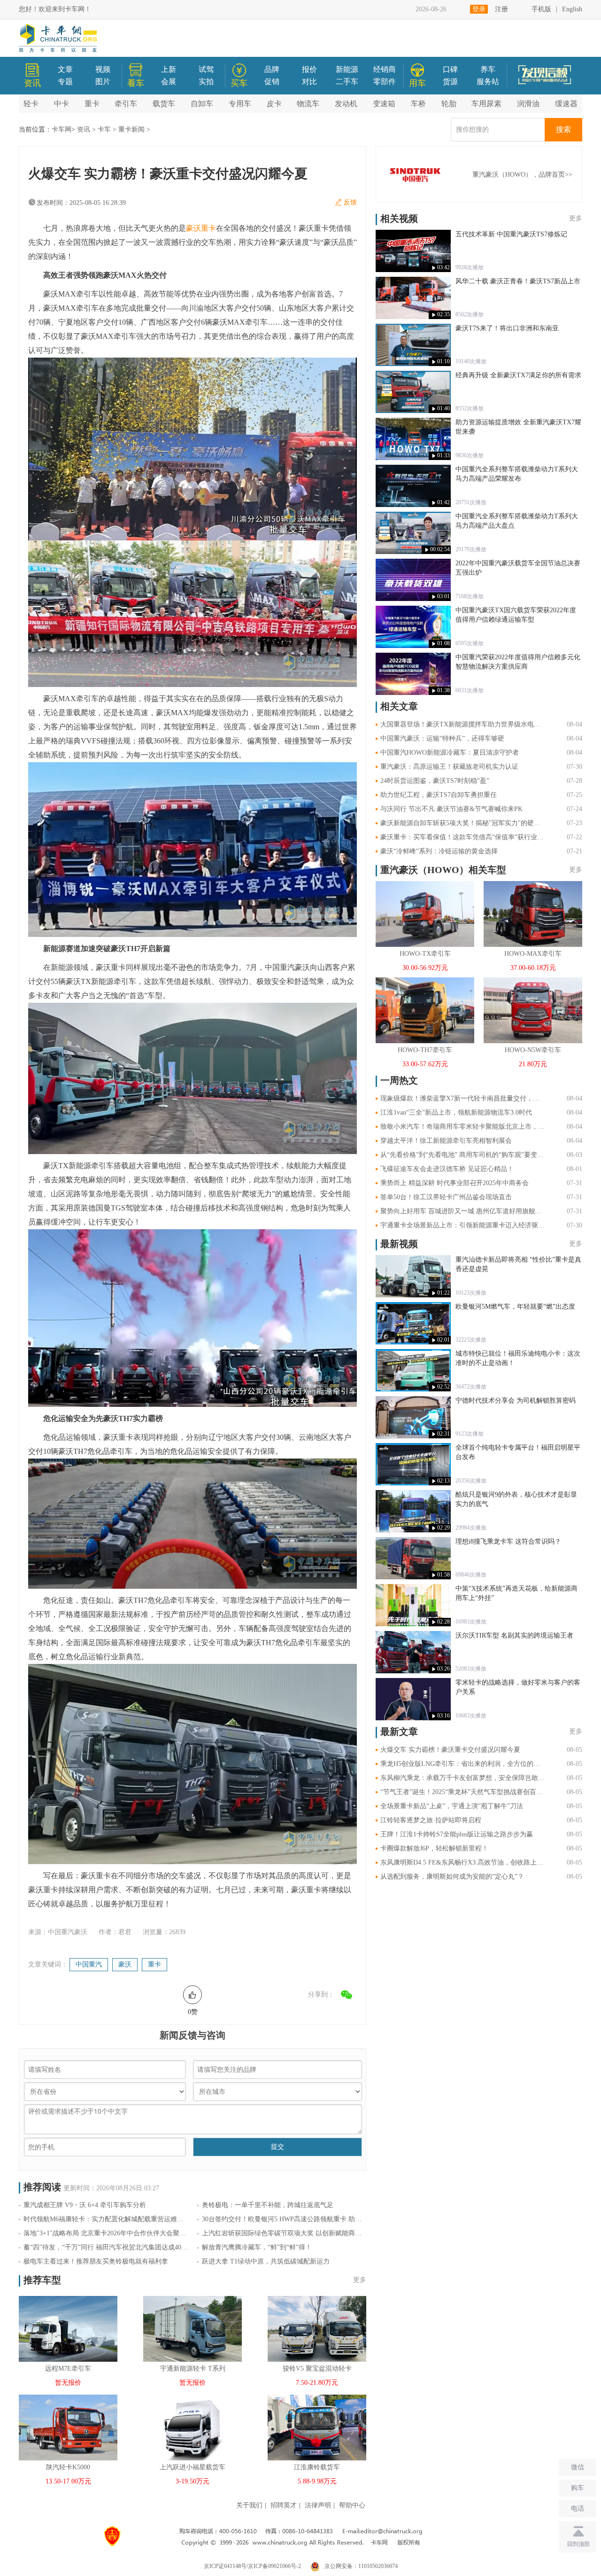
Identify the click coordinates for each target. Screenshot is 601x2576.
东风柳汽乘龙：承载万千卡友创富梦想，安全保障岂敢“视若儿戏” (462, 1778)
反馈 (350, 202)
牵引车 (126, 104)
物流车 (308, 104)
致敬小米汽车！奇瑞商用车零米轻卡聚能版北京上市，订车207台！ (462, 1127)
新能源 (347, 69)
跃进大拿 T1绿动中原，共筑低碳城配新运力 (266, 2261)
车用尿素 (486, 104)
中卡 (62, 104)
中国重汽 (89, 1964)
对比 (309, 82)
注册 (501, 9)
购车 (578, 2488)
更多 (360, 2280)
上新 (169, 69)
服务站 (488, 82)
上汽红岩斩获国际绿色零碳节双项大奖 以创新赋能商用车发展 (284, 2233)
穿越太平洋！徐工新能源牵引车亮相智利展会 (446, 1141)
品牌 (272, 69)
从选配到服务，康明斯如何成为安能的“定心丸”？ (452, 1877)
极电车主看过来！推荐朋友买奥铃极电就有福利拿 (96, 2261)
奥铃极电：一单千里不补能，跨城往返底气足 (268, 2205)
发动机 (346, 104)
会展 (169, 82)
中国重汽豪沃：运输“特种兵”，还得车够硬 (442, 738)
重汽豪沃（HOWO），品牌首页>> (522, 175)
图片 (103, 82)
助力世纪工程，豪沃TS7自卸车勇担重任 (439, 795)
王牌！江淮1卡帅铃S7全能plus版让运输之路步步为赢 (457, 1834)
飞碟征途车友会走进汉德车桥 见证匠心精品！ (447, 1169)
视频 (103, 69)
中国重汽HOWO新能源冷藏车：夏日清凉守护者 (450, 753)
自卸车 (202, 104)
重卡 (92, 104)
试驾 (206, 69)
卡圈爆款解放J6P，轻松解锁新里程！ (434, 1848)
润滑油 (528, 104)
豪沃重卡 (201, 228)
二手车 (347, 82)
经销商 (385, 69)
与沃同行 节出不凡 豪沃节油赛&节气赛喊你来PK (451, 809)
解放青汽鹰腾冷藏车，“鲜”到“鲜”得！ (257, 2247)
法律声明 (318, 2505)
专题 (65, 82)
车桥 (418, 104)
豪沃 (125, 1964)
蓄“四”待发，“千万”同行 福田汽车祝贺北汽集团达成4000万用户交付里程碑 (106, 2247)
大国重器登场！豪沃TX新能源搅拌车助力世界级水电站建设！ (462, 724)
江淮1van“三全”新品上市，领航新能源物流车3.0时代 (456, 1112)
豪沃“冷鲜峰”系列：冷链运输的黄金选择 (439, 851)
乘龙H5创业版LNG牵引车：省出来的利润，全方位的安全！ (462, 1764)
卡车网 (62, 129)
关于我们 (249, 2505)
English (572, 9)
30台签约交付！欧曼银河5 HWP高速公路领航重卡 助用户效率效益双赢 (284, 2219)
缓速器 (566, 104)
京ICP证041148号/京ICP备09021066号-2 (252, 2566)
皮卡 (274, 104)
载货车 (164, 104)
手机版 (541, 9)
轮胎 (449, 104)
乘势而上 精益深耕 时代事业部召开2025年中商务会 (455, 1183)
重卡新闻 (131, 129)
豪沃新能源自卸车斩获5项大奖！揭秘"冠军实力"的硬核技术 (462, 823)
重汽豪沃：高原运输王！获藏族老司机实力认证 (449, 767)
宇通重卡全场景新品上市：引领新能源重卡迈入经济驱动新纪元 (462, 1225)
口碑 (450, 69)
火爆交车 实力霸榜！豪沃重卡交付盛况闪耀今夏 (450, 1750)
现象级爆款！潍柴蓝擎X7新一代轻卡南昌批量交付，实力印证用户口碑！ (462, 1098)
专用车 (240, 104)
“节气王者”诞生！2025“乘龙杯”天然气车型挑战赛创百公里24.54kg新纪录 (462, 1792)
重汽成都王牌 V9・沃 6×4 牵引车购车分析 (85, 2205)
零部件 (385, 82)
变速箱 (384, 104)
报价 (309, 69)
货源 (450, 82)
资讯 (84, 129)
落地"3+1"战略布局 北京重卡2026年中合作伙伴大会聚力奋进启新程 (106, 2233)
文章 (65, 69)
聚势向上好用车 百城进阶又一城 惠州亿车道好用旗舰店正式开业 (462, 1211)
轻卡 (31, 104)
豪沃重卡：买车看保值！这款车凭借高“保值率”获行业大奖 (462, 837)
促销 (272, 82)
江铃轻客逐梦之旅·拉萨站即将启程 (431, 1820)
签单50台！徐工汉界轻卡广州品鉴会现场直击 (446, 1197)
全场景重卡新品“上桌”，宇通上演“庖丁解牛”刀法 (452, 1806)
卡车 (104, 129)
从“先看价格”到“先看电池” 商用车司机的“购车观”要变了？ (462, 1155)
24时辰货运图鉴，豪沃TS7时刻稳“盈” (435, 781)
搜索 (563, 129)
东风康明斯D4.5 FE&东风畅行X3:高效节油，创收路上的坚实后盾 (462, 1862)
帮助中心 (352, 2505)
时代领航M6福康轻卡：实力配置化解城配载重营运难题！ (106, 2219)
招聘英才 (284, 2505)
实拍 (206, 82)
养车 (488, 69)
